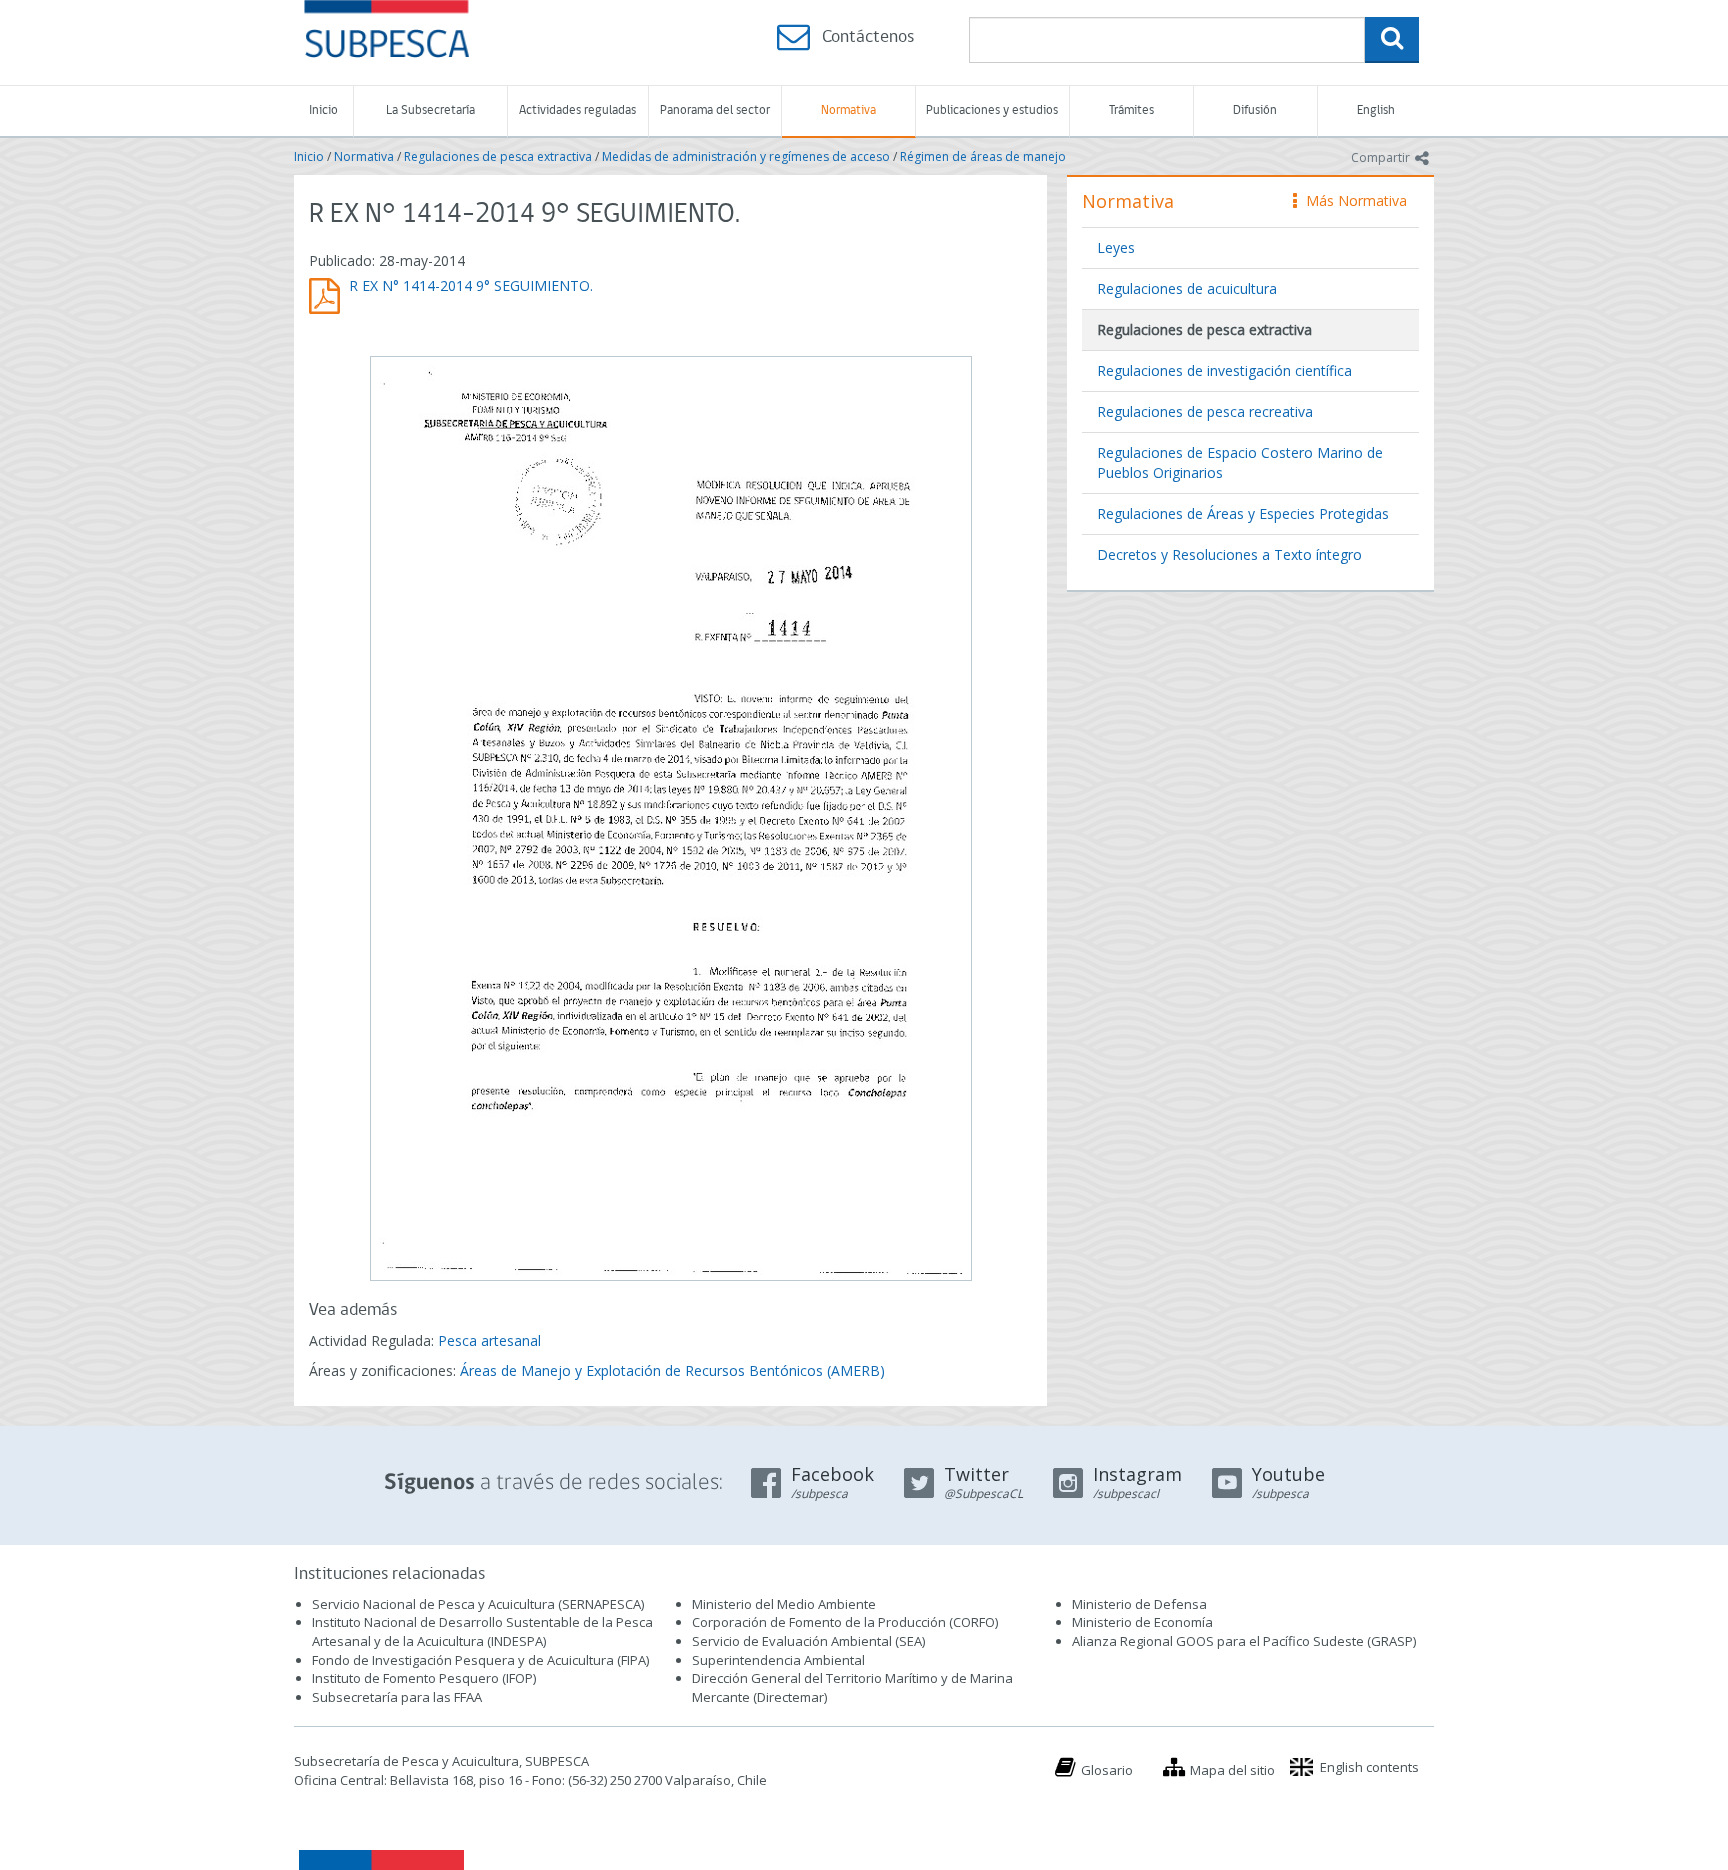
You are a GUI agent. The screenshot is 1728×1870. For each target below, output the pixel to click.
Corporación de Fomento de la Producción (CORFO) (845, 1622)
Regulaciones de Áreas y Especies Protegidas (1243, 513)
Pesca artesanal (489, 1340)
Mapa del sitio (1232, 1770)
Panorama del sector (715, 110)
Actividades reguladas (577, 110)
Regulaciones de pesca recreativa (1205, 411)
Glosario (1107, 1770)
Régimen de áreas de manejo (983, 156)
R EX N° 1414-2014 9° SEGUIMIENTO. (471, 285)
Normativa (848, 110)
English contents (1369, 1767)
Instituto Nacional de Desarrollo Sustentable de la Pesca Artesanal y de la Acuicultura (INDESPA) (482, 1631)
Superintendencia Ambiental (778, 1660)
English (1376, 110)
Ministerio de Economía (1142, 1622)
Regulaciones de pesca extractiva (498, 156)
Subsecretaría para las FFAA (397, 1697)
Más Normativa (1351, 200)
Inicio (323, 110)
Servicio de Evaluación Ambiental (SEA (807, 1641)
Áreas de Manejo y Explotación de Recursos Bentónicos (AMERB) (672, 1370)
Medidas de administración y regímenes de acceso (746, 156)
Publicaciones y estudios (992, 110)
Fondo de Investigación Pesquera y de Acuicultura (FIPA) (480, 1660)
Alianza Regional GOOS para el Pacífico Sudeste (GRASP (1242, 1641)
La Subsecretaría (430, 110)
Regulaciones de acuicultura (1187, 288)
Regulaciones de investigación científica (1224, 370)
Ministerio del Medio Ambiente (784, 1604)
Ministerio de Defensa (1139, 1604)
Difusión (1255, 110)
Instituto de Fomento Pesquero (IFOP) (424, 1678)
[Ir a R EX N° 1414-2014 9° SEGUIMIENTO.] (670, 816)
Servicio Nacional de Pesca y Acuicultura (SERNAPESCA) (478, 1604)
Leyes (1116, 247)
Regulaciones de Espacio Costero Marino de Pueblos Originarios (1240, 462)
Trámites (1131, 110)
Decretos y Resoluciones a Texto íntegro (1229, 554)
